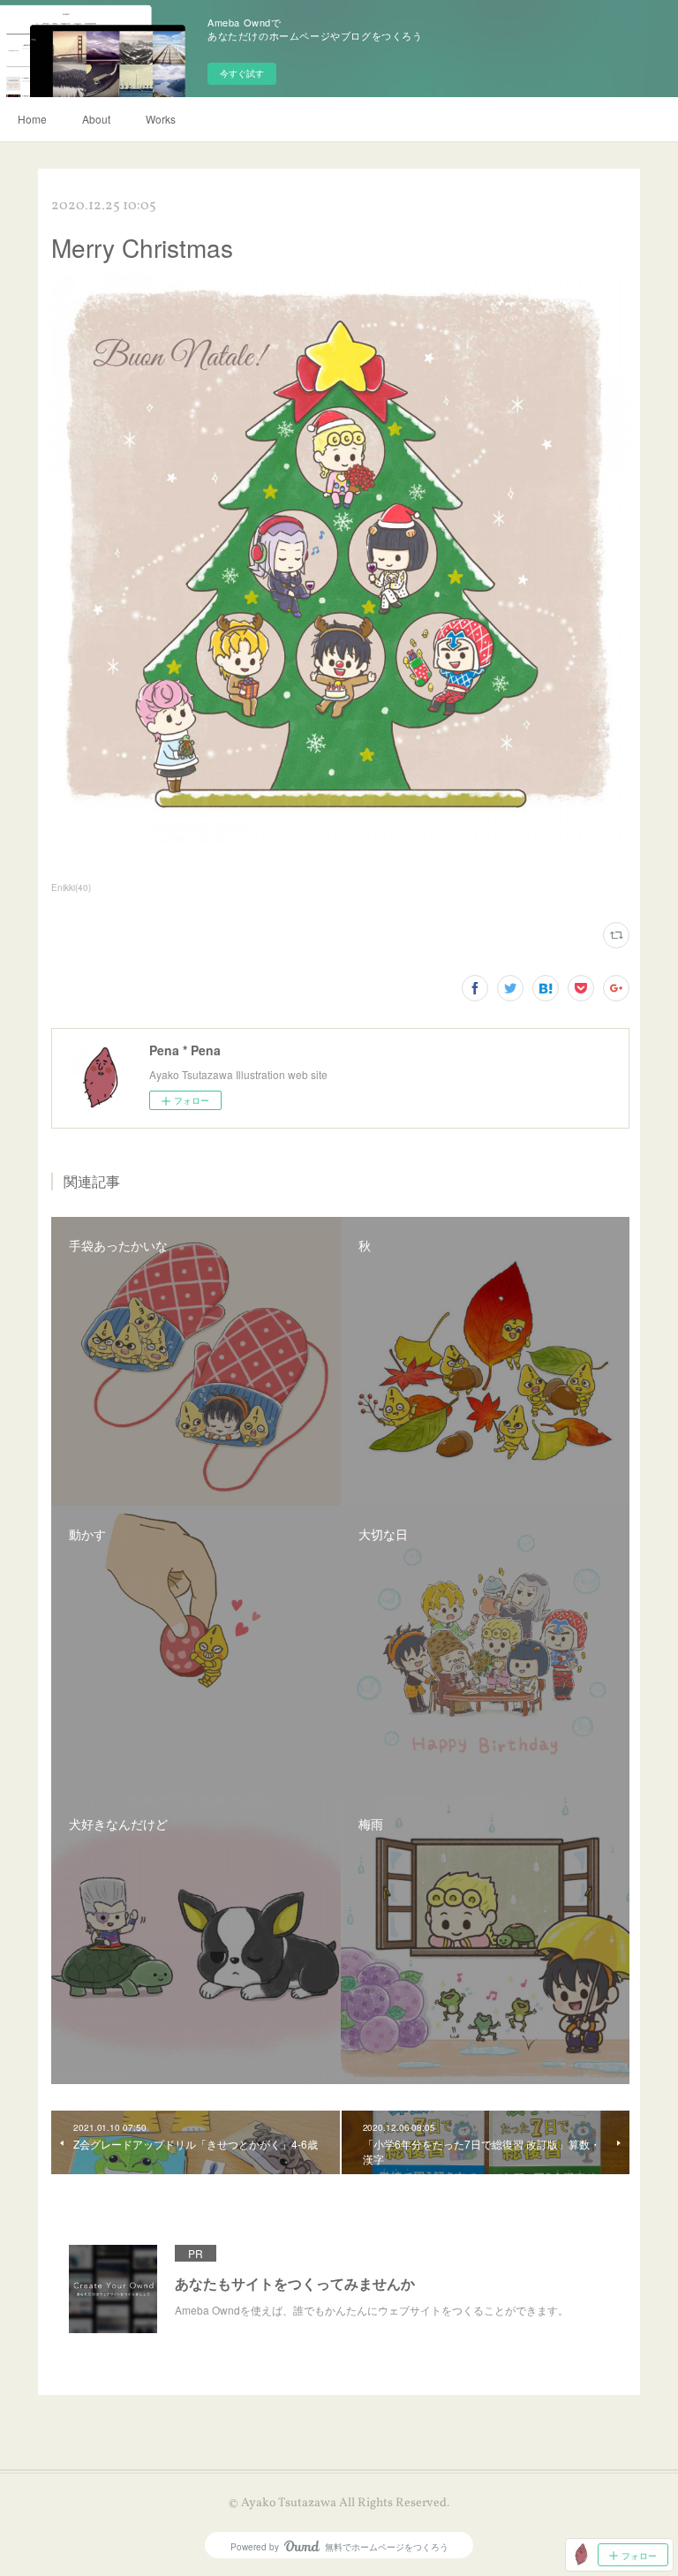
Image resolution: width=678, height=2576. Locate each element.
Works (161, 119)
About (96, 119)
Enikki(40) (71, 888)
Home (32, 119)
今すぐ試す (242, 73)
